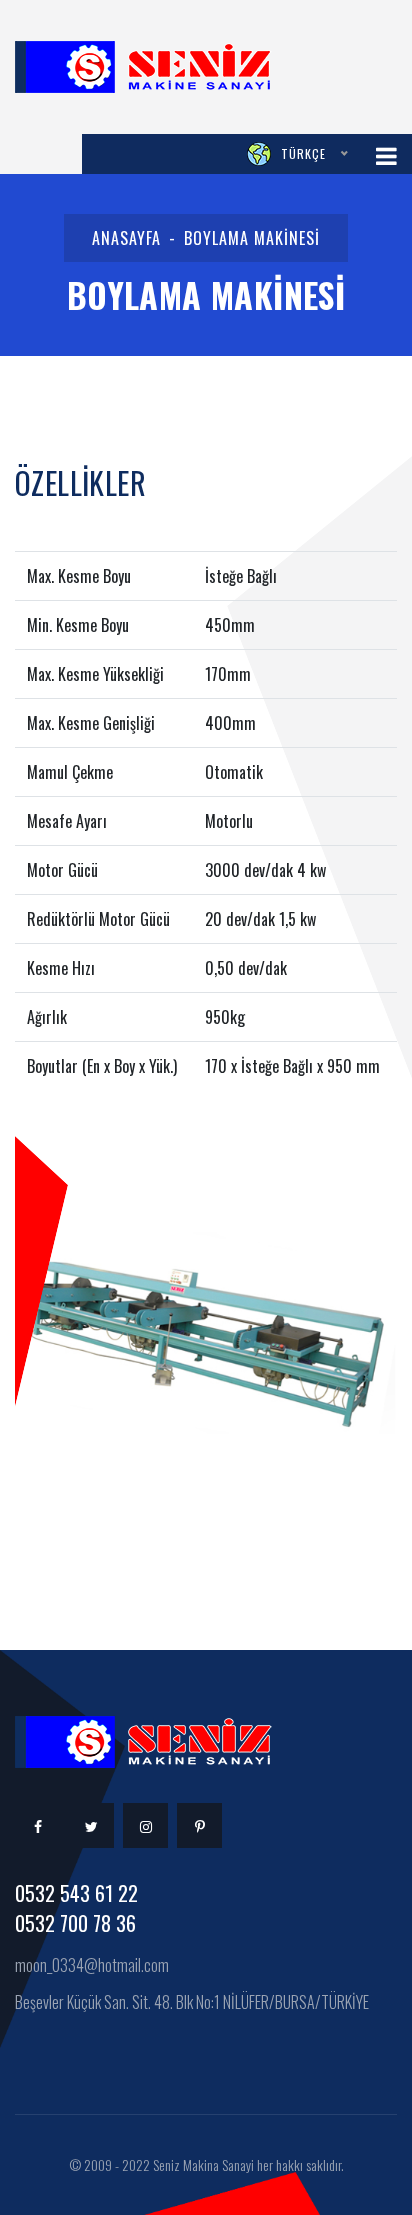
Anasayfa (126, 238)
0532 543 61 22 (76, 1893)
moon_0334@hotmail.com (92, 1965)
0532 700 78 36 (75, 1923)
